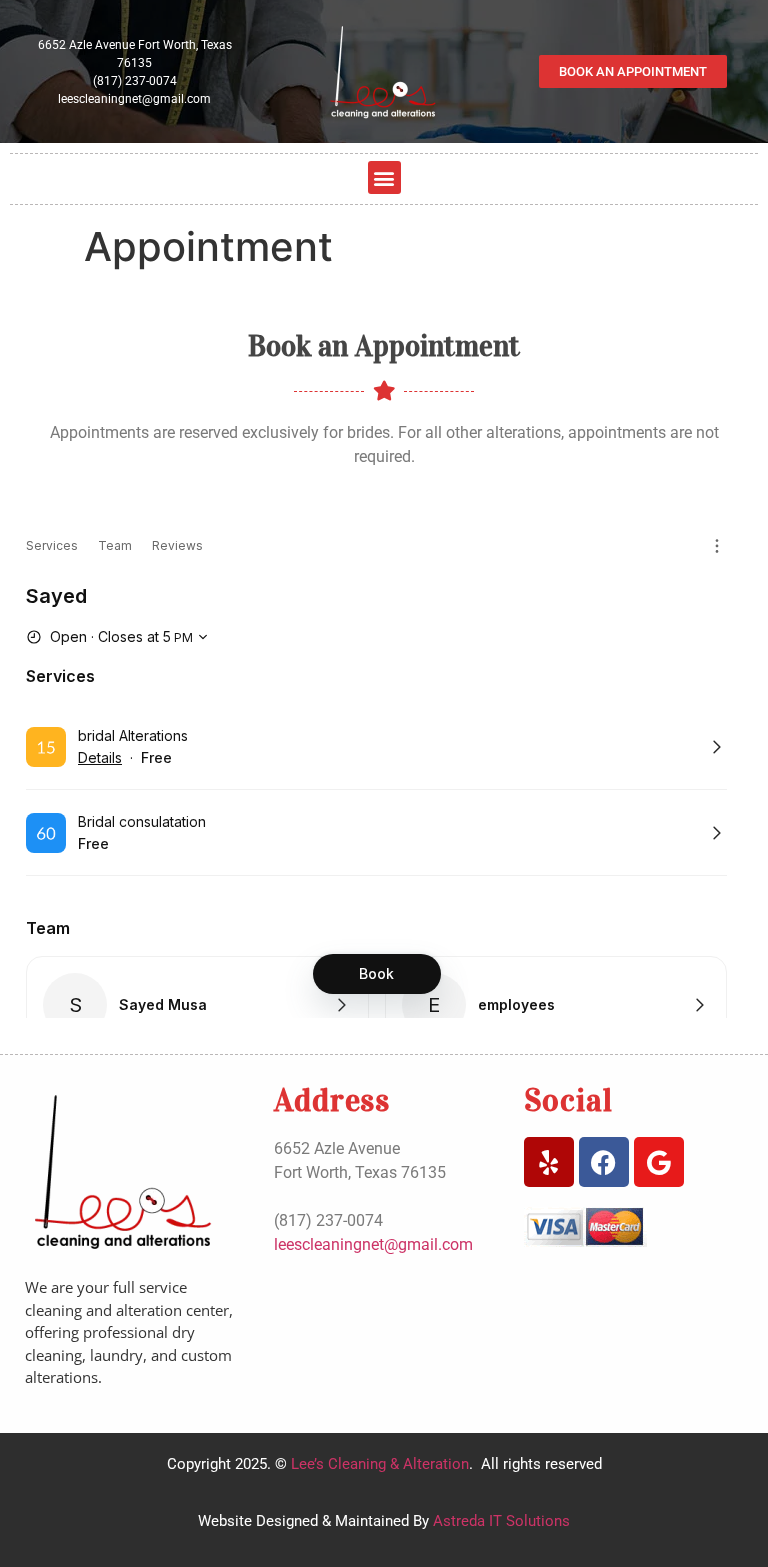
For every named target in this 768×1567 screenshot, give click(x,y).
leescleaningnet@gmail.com (134, 99)
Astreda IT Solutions (501, 1521)
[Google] (659, 1162)
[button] (384, 177)
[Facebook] (604, 1162)
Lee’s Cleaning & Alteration (378, 1464)
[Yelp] (549, 1162)
